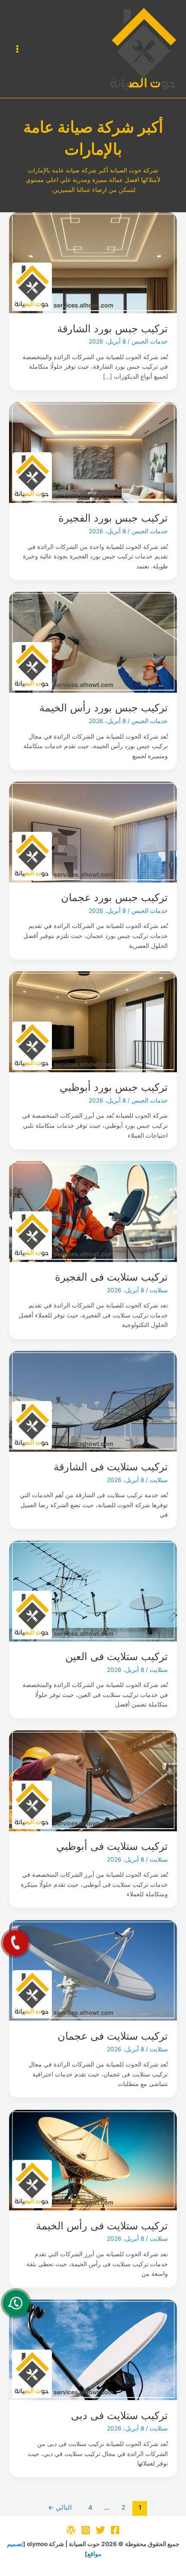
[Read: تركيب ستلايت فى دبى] (93, 2349)
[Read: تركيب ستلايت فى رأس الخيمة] (93, 2160)
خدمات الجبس (150, 341)
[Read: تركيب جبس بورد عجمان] (93, 831)
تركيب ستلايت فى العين (117, 1656)
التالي (60, 2508)
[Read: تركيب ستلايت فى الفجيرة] (93, 1211)
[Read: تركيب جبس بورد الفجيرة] (93, 452)
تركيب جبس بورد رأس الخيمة (104, 708)
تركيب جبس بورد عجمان (114, 897)
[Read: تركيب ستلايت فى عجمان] (93, 1970)
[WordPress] (71, 2530)
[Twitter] (100, 2530)
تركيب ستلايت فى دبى (119, 2415)
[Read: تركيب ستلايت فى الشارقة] (93, 1401)
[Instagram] (86, 2530)
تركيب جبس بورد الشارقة (112, 329)
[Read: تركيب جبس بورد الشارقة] (93, 262)
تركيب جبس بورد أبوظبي (114, 1087)
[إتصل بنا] (16, 1943)
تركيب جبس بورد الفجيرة (113, 518)
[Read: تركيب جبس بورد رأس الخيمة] (93, 642)
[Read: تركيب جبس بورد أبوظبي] (93, 1021)
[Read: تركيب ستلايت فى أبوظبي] (93, 1780)
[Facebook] (115, 2530)
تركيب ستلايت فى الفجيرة (111, 1277)
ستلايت (159, 1290)
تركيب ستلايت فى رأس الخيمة (102, 2226)
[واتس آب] (16, 2303)
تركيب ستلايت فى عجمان (113, 2036)
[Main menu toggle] (18, 49)
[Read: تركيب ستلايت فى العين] (93, 1590)
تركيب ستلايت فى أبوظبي (112, 1846)
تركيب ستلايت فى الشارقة (111, 1467)
